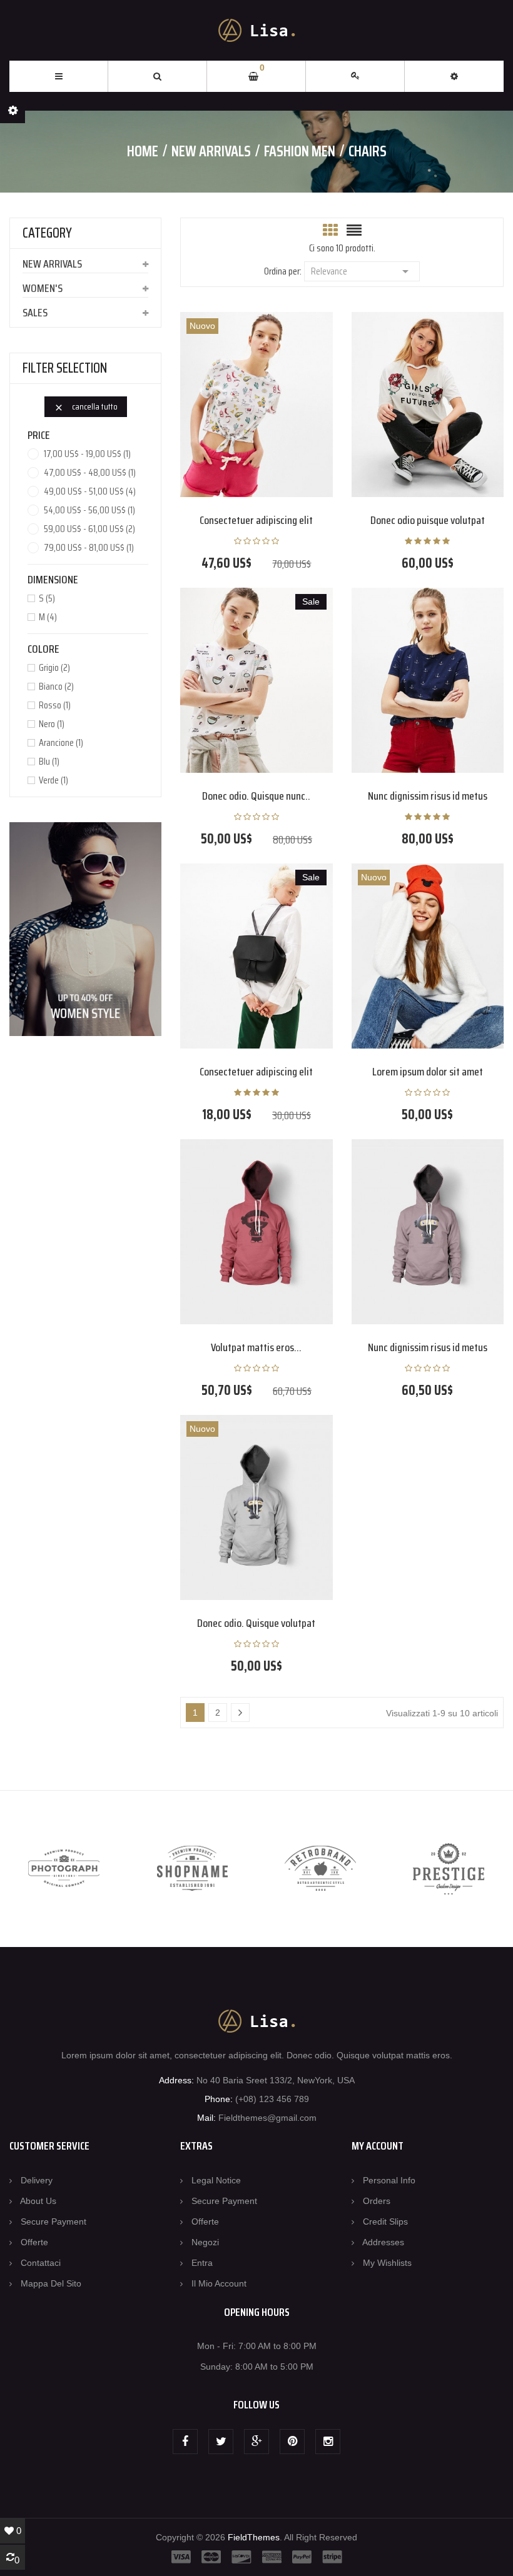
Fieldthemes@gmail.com (267, 2118)
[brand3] (321, 1869)
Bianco (56, 687)
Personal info (389, 2180)
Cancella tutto (86, 406)
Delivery (37, 2180)
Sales (35, 313)
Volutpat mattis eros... (256, 1347)
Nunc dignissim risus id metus (428, 796)
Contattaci (41, 2263)
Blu (49, 762)
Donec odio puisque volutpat (428, 520)
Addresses (383, 2242)
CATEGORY (47, 233)
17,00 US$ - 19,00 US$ (87, 454)
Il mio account (219, 2283)
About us (38, 2201)
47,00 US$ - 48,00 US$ (90, 473)
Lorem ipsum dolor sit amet (428, 1072)
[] (240, 1713)
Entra (202, 2263)
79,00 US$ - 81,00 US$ (89, 548)
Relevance (362, 271)
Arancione (61, 743)
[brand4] (449, 1869)
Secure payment (53, 2221)
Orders (377, 2201)
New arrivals (52, 264)
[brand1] (64, 1869)
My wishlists (387, 2263)
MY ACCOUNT (378, 2146)
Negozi (205, 2242)
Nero (52, 724)
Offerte (34, 2242)
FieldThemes (254, 2537)
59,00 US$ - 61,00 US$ (89, 529)
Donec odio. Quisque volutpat (256, 1623)
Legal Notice (216, 2180)
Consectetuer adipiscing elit (256, 520)
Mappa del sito (51, 2283)
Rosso (55, 705)
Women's (43, 288)
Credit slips (385, 2221)
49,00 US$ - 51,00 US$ (90, 491)
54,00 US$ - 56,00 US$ (89, 510)
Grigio (54, 668)
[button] (454, 76)
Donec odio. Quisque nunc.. (256, 796)
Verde (53, 780)
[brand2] (192, 1869)
